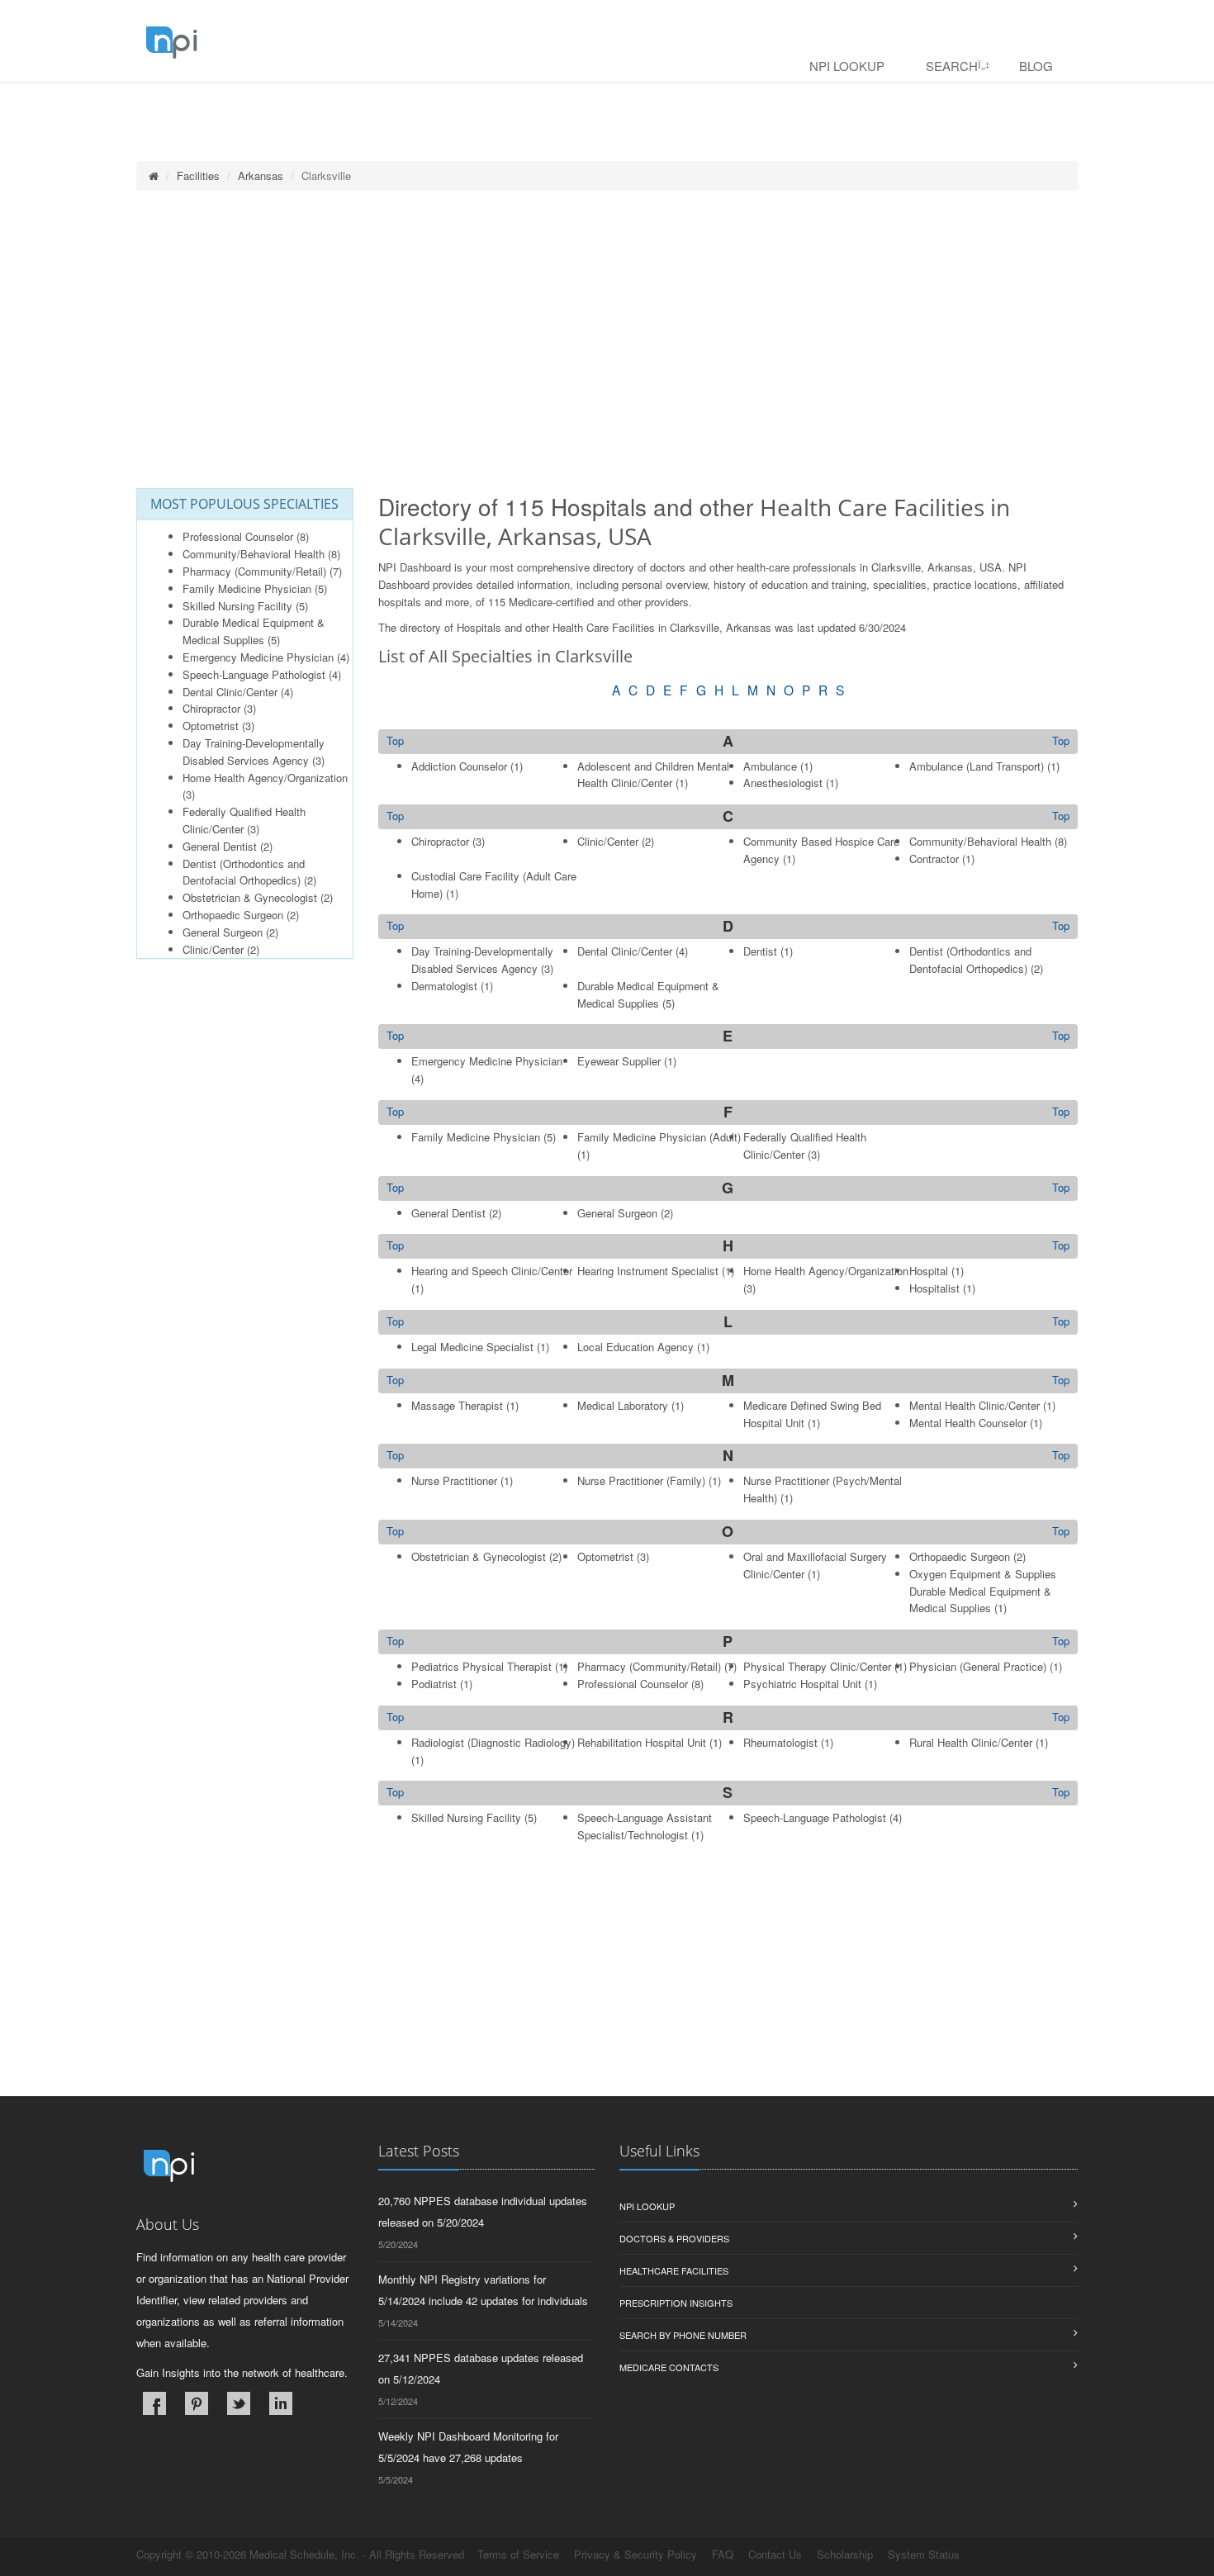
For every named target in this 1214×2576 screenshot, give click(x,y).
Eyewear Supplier (619, 1061)
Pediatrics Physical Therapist (481, 1666)
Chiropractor (211, 708)
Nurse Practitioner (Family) (641, 1480)
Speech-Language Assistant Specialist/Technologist (645, 1826)
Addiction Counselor (459, 766)
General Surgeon (223, 932)
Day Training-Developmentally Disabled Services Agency (254, 752)
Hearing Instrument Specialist (648, 1271)
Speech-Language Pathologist (254, 674)
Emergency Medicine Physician (258, 657)
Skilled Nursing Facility (237, 606)
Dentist (760, 951)
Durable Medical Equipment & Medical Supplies (254, 631)
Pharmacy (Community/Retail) (254, 571)
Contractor (934, 859)
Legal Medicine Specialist (472, 1347)
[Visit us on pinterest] (197, 2403)
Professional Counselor (238, 536)
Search (952, 66)
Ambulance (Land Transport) (977, 766)
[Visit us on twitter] (239, 2403)
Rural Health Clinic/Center (971, 1742)
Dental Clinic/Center (230, 692)
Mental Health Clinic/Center (975, 1405)
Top (1061, 741)
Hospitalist (934, 1288)
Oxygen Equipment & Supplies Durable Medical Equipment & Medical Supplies (983, 1591)
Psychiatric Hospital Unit (802, 1684)
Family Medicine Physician (247, 588)
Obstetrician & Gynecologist (250, 897)
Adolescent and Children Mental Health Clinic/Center (653, 775)
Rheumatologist (780, 1742)
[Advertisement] (607, 339)
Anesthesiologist (783, 783)
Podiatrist (434, 1684)
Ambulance (770, 766)
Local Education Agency (635, 1347)
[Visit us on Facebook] (154, 2403)
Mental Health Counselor (968, 1423)
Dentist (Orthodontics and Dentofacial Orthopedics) (244, 872)
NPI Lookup (847, 66)
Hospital (929, 1271)
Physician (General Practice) (978, 1666)
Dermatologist (444, 986)
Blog (1036, 66)
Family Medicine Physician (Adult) (659, 1137)
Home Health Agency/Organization (265, 778)
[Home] (154, 176)
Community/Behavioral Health (254, 554)
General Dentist (220, 846)
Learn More (356, 104)
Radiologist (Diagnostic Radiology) (493, 1742)
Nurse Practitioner (454, 1480)
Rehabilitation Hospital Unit (642, 1742)
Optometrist (211, 726)
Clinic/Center (213, 949)
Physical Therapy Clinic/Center (817, 1666)
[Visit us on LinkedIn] (281, 2403)
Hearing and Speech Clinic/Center (492, 1271)
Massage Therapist (457, 1405)
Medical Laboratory (623, 1405)
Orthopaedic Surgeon (233, 915)
